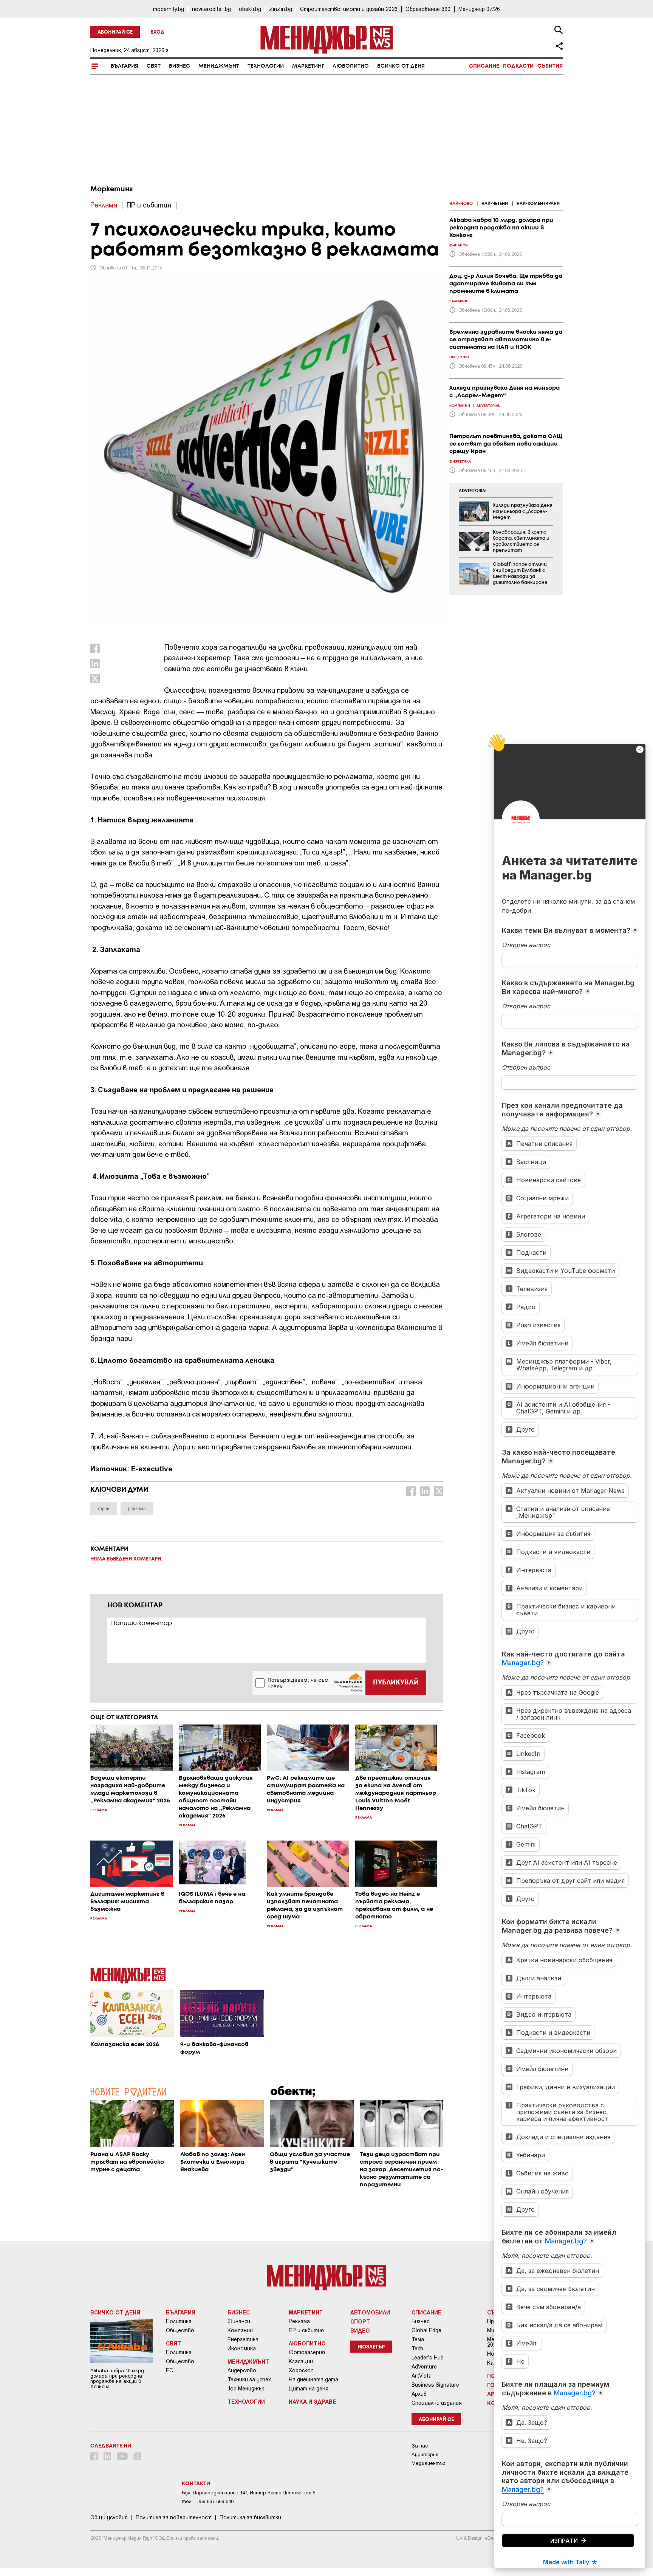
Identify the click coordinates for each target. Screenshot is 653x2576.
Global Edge (426, 2330)
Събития (550, 66)
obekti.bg (250, 9)
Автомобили (370, 2312)
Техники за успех (249, 2379)
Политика (179, 2321)
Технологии (266, 66)
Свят (154, 66)
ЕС (169, 2370)
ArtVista (422, 2376)
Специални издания (437, 2403)
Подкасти (518, 66)
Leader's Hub (428, 2358)
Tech (417, 2348)
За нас (420, 2446)
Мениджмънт (219, 66)
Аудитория (425, 2454)
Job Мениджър (246, 2389)
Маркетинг (308, 66)
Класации (301, 2361)
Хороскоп (301, 2370)
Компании (240, 2330)
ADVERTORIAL (473, 491)
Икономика (242, 2348)
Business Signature (435, 2385)
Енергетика (243, 2339)
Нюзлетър (371, 2347)
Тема (418, 2339)
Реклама (299, 2321)
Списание (484, 66)
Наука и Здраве (312, 2401)
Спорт (360, 2321)
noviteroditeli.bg (211, 9)
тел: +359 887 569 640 (208, 2501)
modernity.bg (169, 9)
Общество (180, 2330)
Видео (360, 2330)
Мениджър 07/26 (479, 9)
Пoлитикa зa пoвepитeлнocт (174, 2517)
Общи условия (109, 2517)
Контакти (196, 2484)
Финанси (239, 2321)
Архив (419, 2394)
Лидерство (242, 2370)
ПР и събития (306, 2330)
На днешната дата (313, 2379)
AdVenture (424, 2367)
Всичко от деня (401, 66)
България (125, 66)
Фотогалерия (307, 2352)
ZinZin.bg (281, 9)
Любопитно (351, 66)
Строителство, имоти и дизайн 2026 (349, 9)
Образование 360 (428, 9)
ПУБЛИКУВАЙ (396, 1683)
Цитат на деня (309, 2389)
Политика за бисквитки (250, 2517)
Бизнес (179, 66)
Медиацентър (429, 2463)
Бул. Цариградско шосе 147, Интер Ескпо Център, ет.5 (248, 2493)
